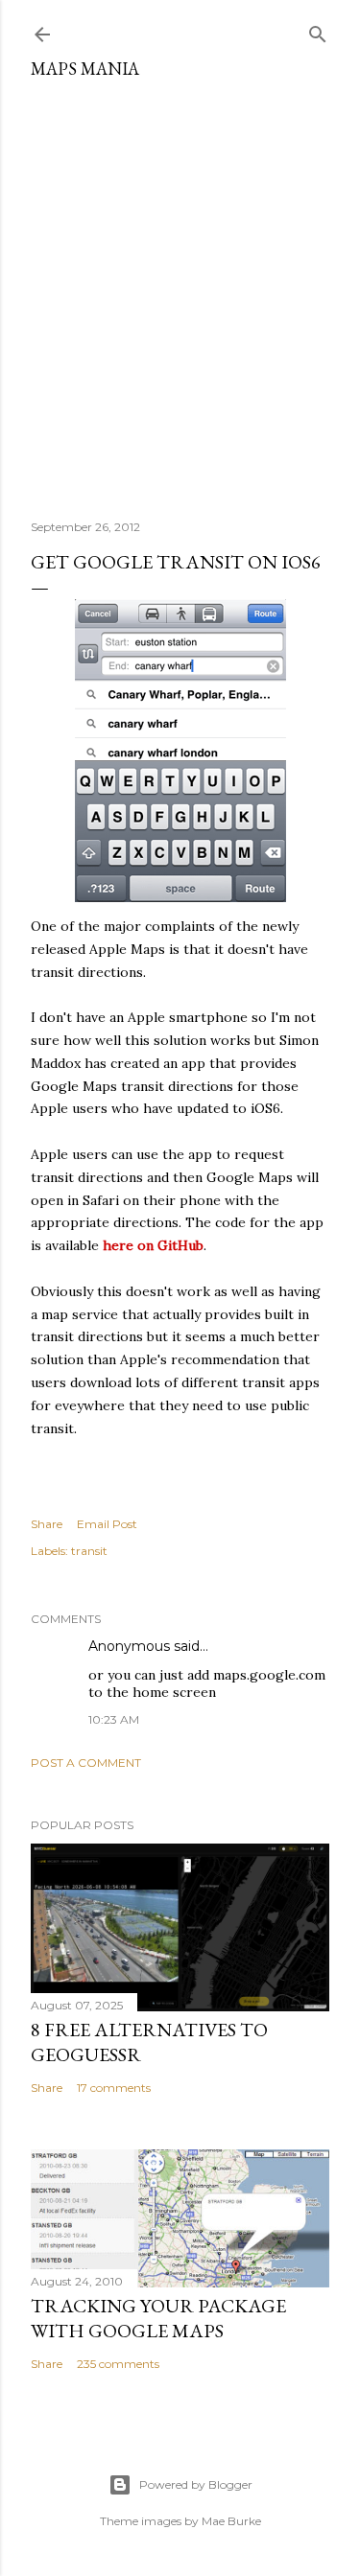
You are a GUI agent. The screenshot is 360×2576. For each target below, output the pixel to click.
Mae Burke (231, 2521)
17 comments (114, 2088)
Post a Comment (86, 1763)
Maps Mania (85, 69)
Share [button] (47, 1524)
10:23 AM (114, 1719)
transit (89, 1551)
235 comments (118, 2364)
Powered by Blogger (196, 2484)
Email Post (107, 1524)
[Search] (318, 30)
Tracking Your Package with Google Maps (158, 2318)
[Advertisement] (180, 292)
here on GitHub (153, 1245)
